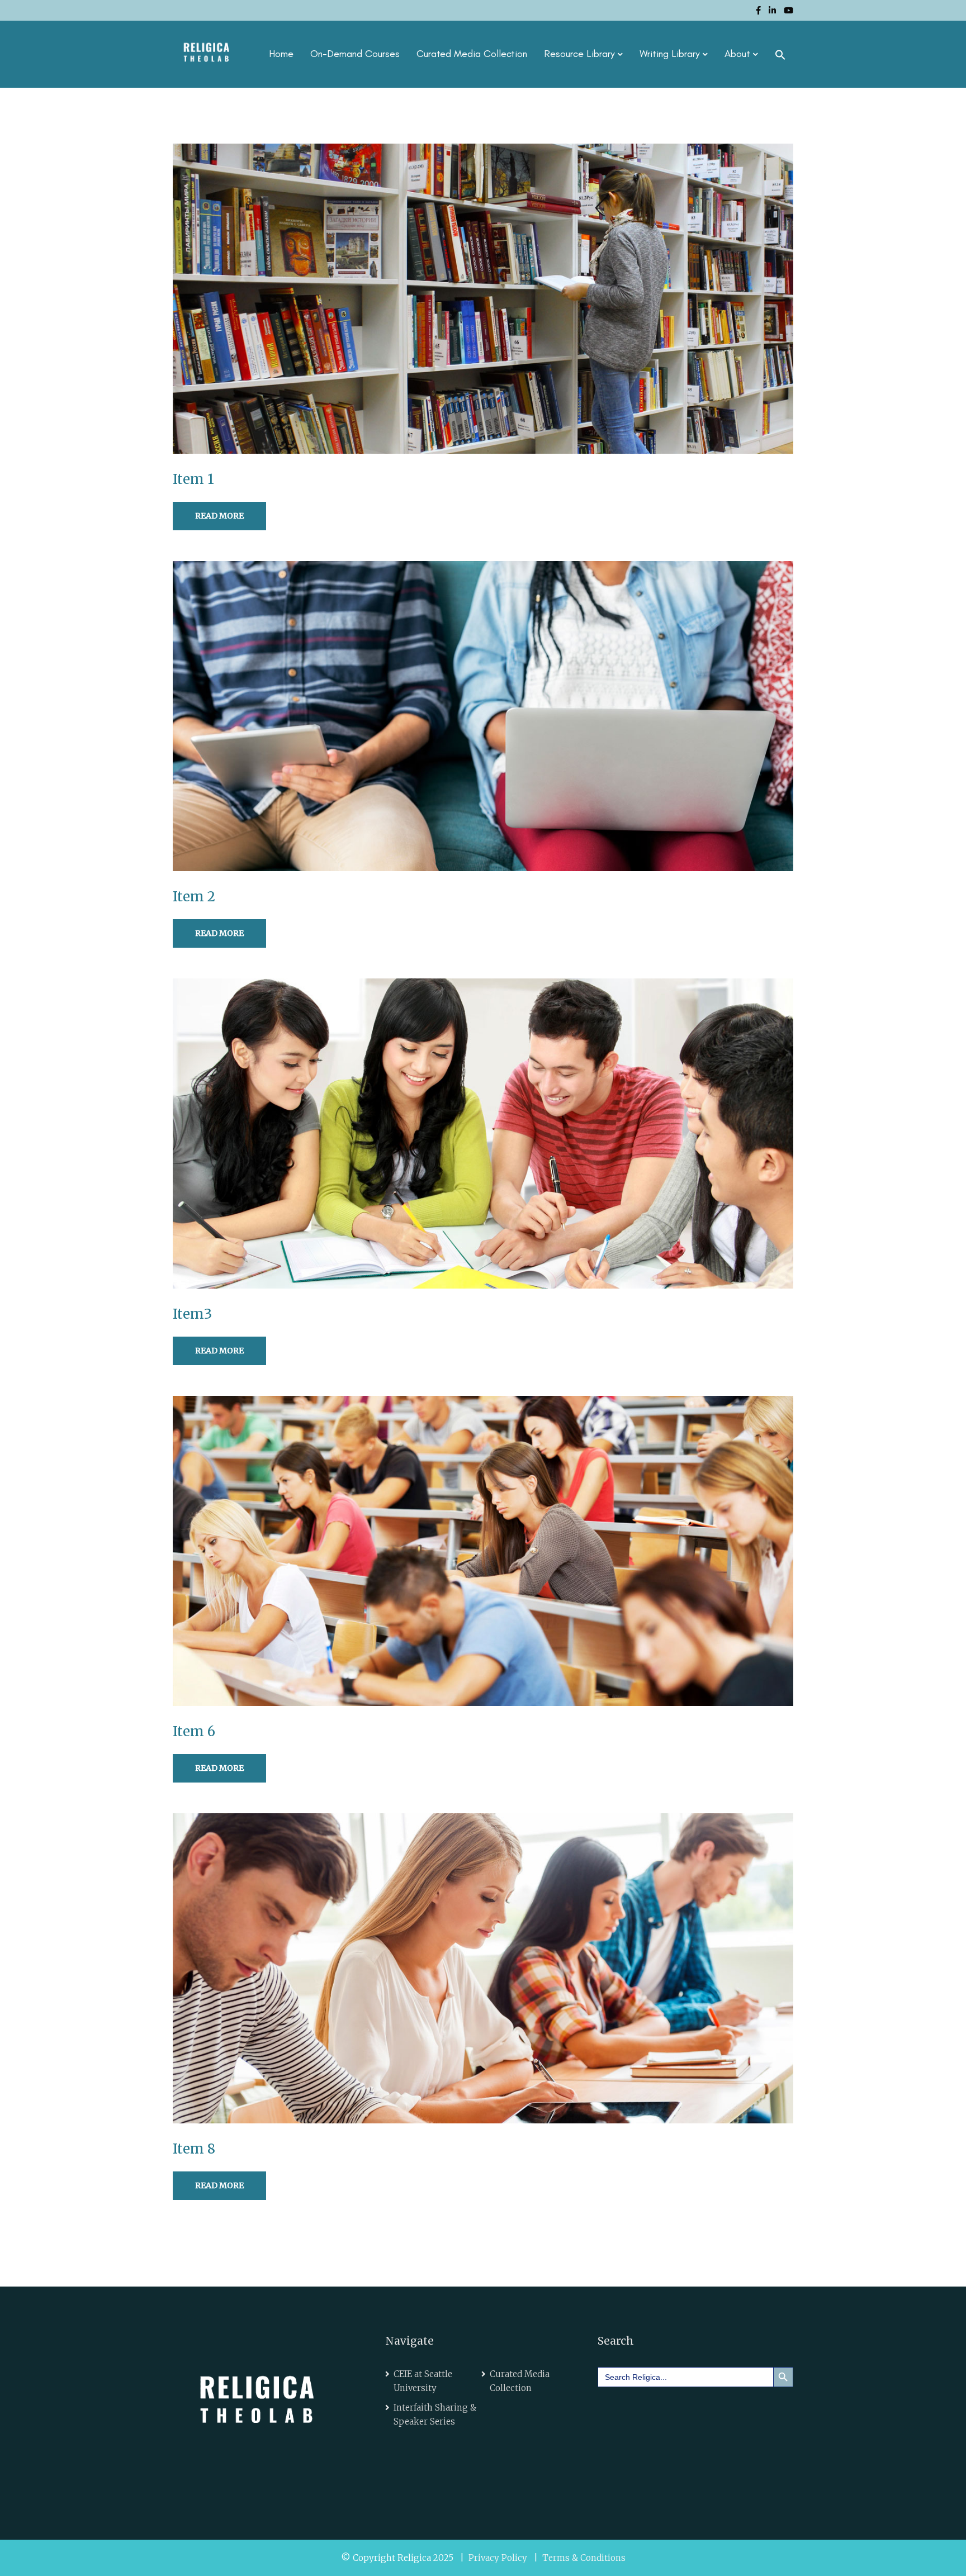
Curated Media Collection (472, 54)
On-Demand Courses (355, 54)
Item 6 (194, 1731)
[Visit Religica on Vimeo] (678, 2411)
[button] (780, 54)
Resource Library (579, 54)
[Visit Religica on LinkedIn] (646, 2411)
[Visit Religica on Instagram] (709, 2411)
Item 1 (193, 479)
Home (281, 54)
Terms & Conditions (584, 2558)
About (737, 54)
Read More (219, 516)
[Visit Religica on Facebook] (614, 2411)
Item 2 (194, 897)
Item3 (192, 1314)
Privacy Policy (498, 2558)
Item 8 (194, 2149)
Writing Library (670, 54)
